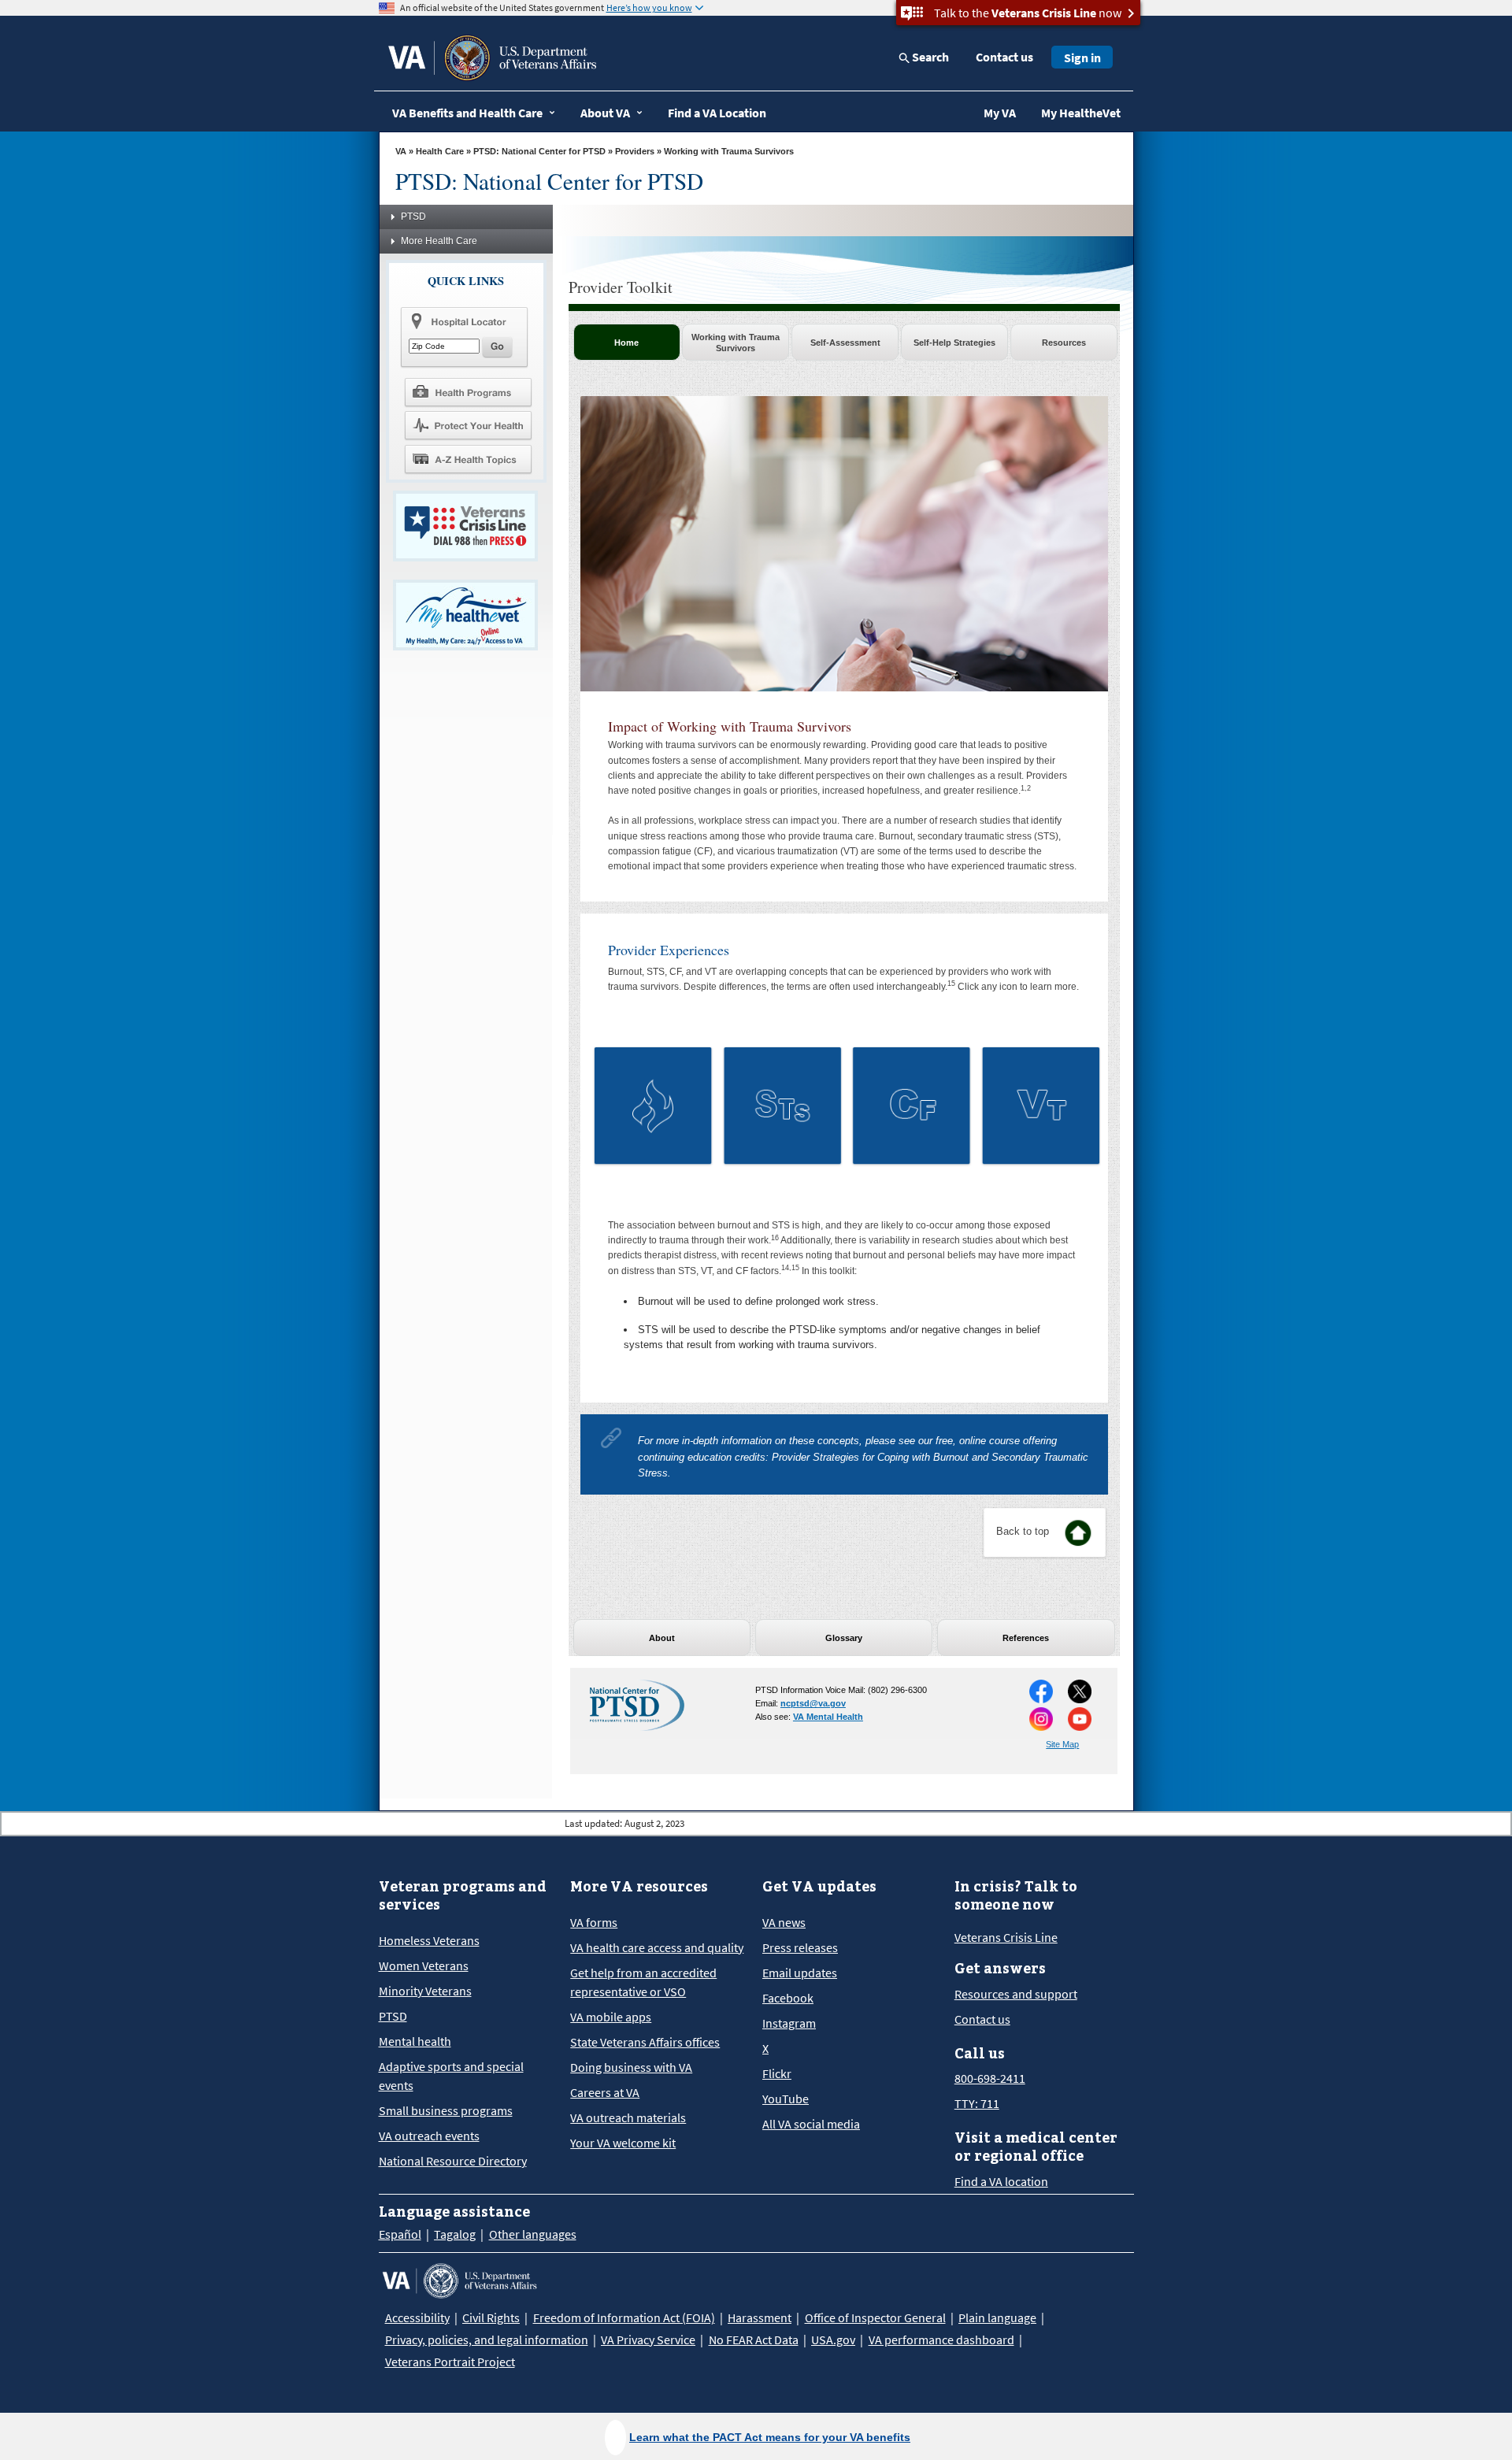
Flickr (777, 2073)
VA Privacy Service (648, 2340)
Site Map (1062, 1744)
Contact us (1004, 57)
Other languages (533, 2234)
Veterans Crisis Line (1006, 1937)
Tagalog (455, 2234)
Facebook (788, 1998)
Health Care (440, 151)
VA (401, 151)
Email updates (800, 1973)
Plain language (997, 2317)
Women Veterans (424, 1965)
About (662, 1638)
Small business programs (446, 2110)
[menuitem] (736, 342)
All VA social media (811, 2124)
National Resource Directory (453, 2161)
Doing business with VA (631, 2067)
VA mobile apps (611, 2017)
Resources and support (1016, 1994)
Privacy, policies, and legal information (487, 2340)
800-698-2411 (990, 2078)
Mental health (415, 2041)
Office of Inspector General (875, 2317)
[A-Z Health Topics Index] (468, 459)
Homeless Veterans (429, 1940)
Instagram (789, 2023)
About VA (605, 113)
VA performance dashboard (941, 2340)
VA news (784, 1922)
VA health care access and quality (657, 1947)
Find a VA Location (717, 113)
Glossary (844, 1638)
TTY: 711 (977, 2103)
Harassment (760, 2317)
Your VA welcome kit (623, 2143)
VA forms (594, 1922)
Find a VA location (1001, 2181)
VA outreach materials (628, 2117)
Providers (635, 151)
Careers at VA (605, 2092)
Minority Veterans (425, 1991)
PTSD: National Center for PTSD (539, 151)
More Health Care (439, 241)
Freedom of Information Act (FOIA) (624, 2317)
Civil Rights (491, 2317)
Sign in (1082, 57)
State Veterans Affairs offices (645, 2042)
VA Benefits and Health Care (467, 113)
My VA (1000, 113)
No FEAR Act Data (754, 2340)
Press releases (800, 1947)
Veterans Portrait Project (450, 2362)
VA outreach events (429, 2136)
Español (400, 2234)
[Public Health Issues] (468, 425)
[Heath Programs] (468, 391)
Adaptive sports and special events (451, 2076)
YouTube (786, 2099)
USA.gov (833, 2340)
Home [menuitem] (626, 343)
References (1026, 1638)
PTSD (413, 217)
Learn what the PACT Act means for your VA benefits (770, 2437)
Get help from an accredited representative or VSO (643, 1982)
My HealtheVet (1081, 113)
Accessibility (417, 2317)
